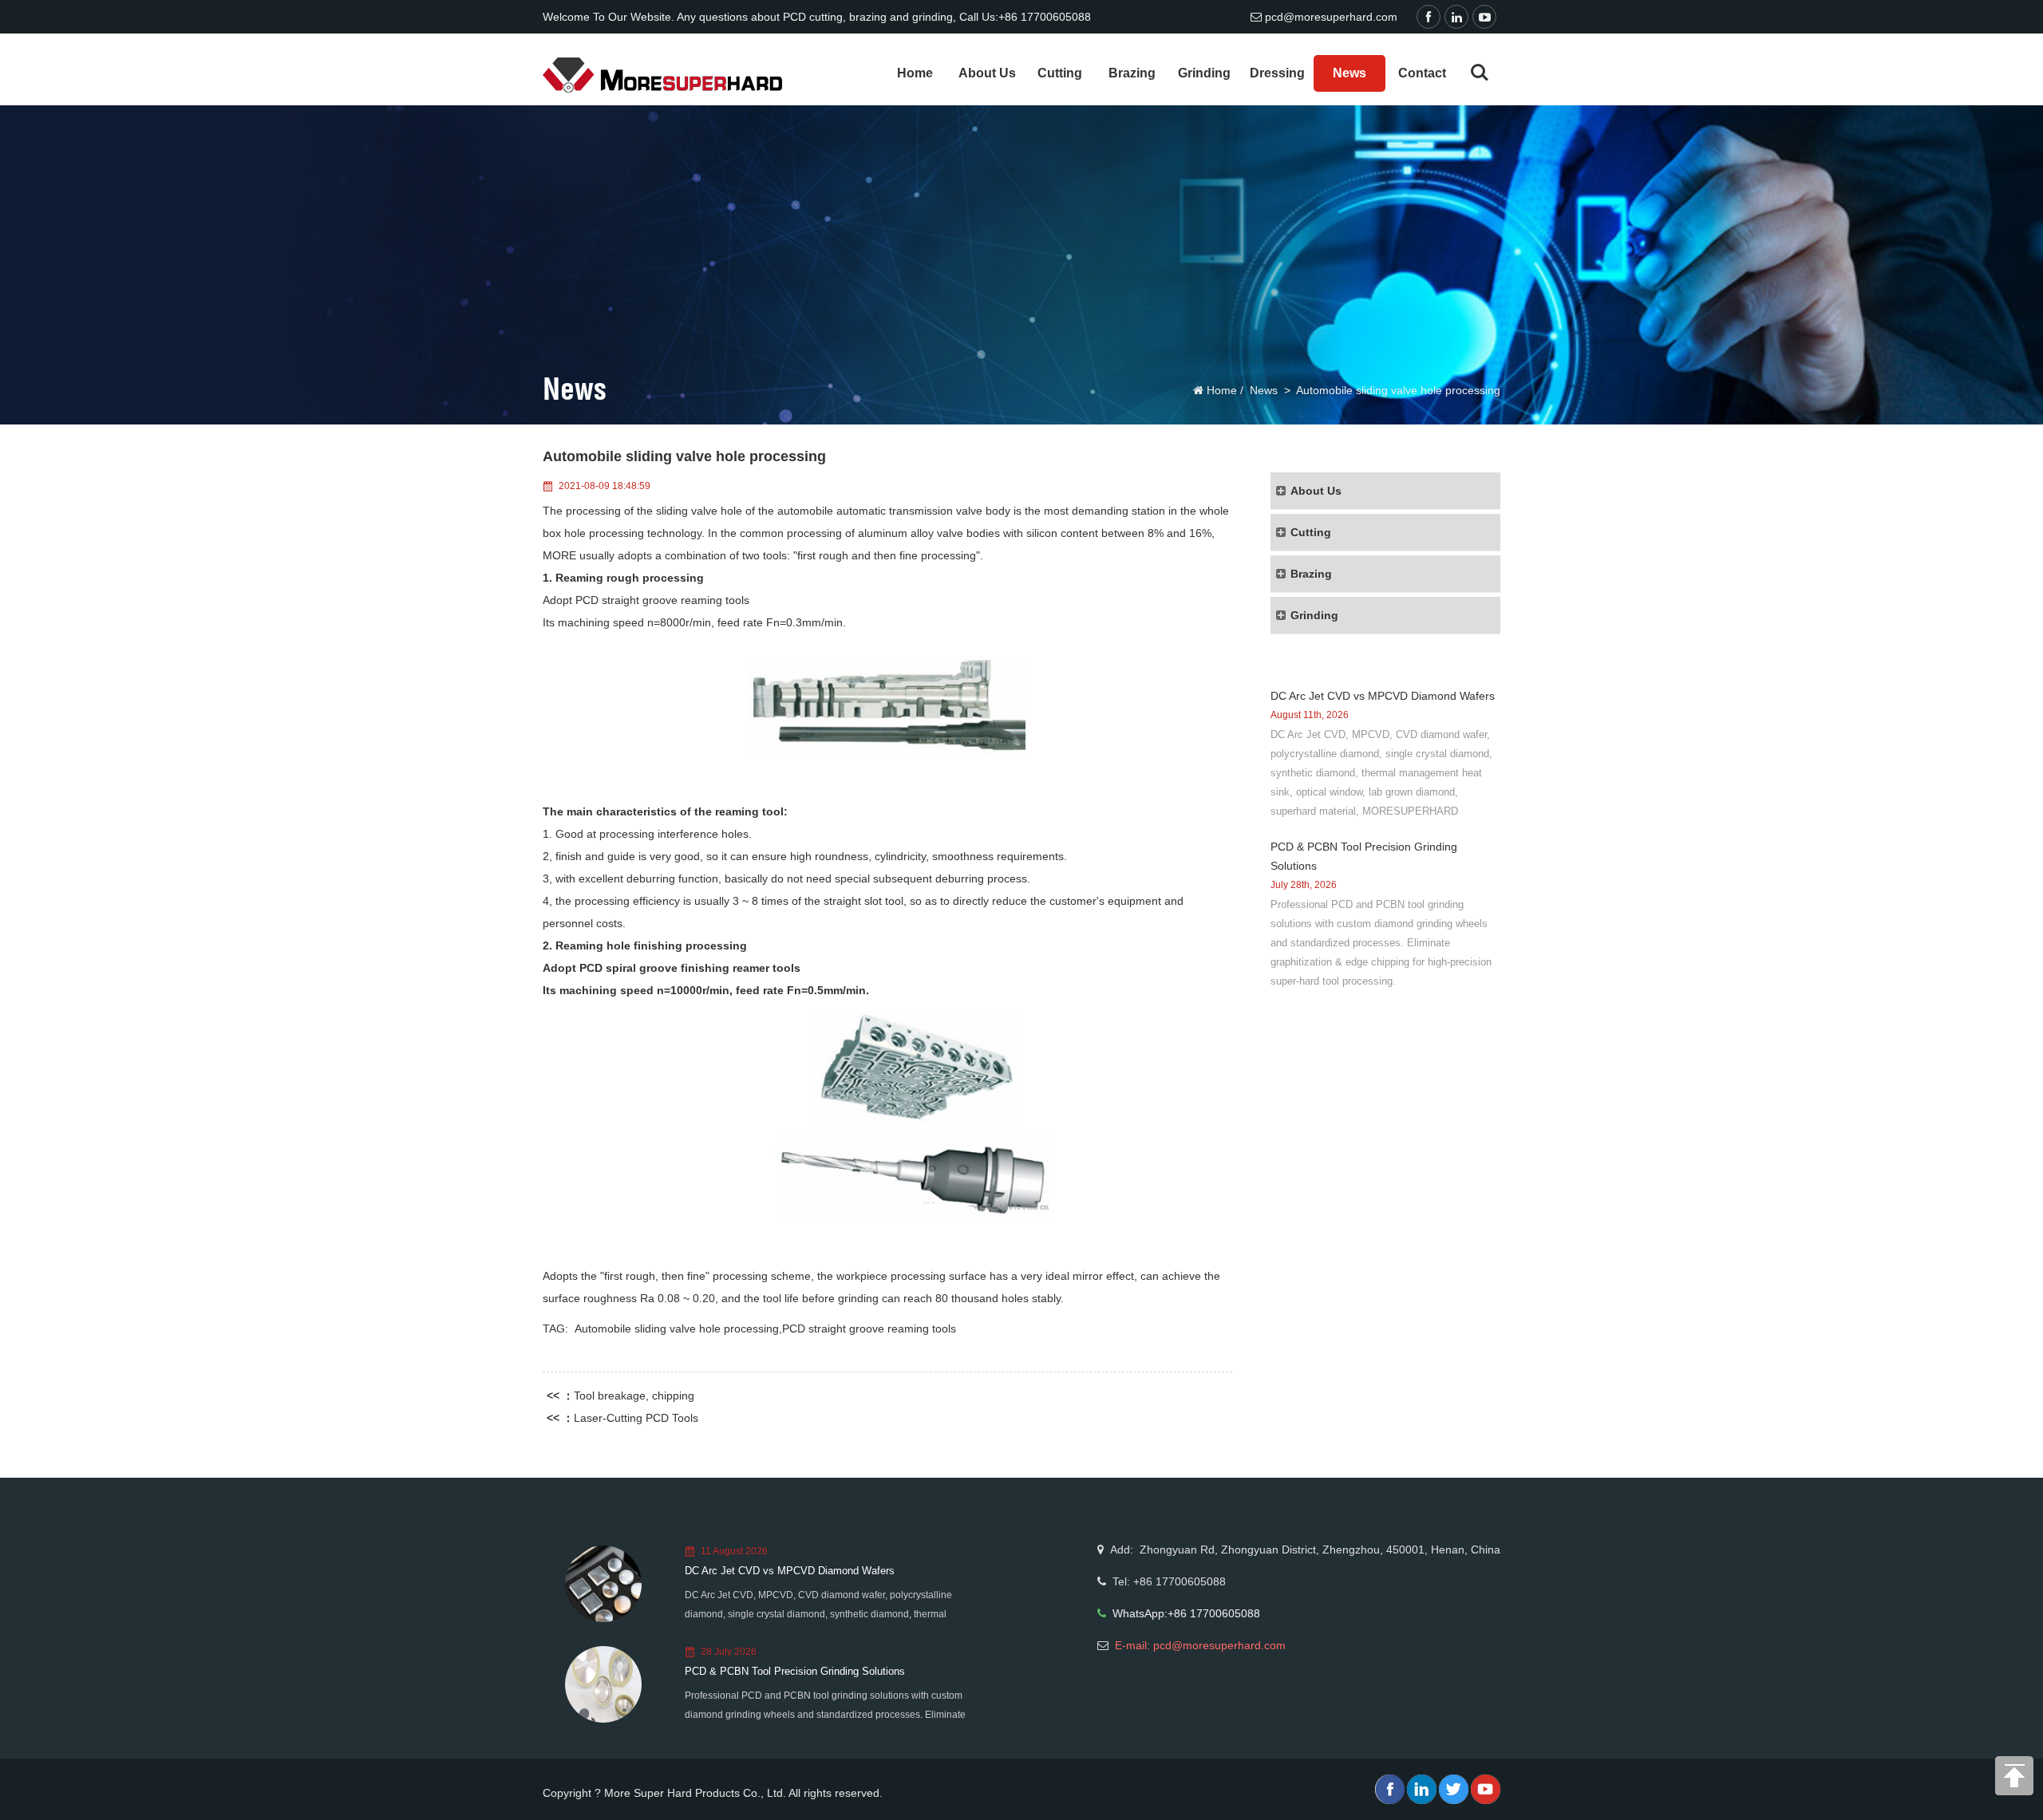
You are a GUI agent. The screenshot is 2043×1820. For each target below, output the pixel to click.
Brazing (1132, 73)
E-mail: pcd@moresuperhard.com (1200, 1645)
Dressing (1277, 73)
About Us (987, 73)
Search (1480, 73)
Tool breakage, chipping (634, 1396)
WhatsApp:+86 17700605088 (1186, 1613)
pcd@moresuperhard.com (1331, 17)
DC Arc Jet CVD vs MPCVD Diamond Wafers (1383, 696)
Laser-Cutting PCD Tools (636, 1418)
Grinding (1204, 73)
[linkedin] (1458, 18)
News (1349, 73)
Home (915, 73)
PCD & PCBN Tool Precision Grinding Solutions (795, 1671)
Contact (1422, 73)
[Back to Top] (2015, 1780)
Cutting (1060, 73)
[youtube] (1486, 18)
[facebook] (1430, 18)
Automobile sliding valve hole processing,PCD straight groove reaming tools (765, 1328)
